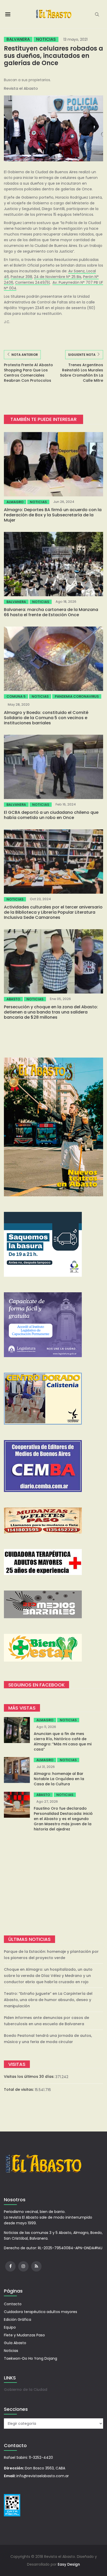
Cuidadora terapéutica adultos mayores (41, 2312)
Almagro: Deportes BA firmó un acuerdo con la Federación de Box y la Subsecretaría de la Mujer (53, 515)
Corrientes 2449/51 (32, 282)
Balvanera (18, 39)
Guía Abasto (15, 2343)
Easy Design (69, 2564)
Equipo (10, 2327)
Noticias (46, 39)
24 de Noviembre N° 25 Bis (58, 277)
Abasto (13, 999)
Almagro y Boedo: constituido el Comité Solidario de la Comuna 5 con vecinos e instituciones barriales (46, 718)
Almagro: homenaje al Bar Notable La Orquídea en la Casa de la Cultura (59, 1779)
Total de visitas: (19, 2089)
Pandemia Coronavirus (77, 696)
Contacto (13, 2304)
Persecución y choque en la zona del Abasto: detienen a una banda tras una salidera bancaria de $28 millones (51, 1012)
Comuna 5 (16, 696)
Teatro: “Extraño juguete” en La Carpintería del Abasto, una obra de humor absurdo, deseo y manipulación (48, 2000)
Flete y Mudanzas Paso (24, 2335)
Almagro (15, 502)
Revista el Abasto (21, 88)
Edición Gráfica (18, 2320)
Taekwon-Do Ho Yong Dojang (31, 2358)
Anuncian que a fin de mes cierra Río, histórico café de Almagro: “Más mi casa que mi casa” (63, 1741)
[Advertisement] (53, 1884)
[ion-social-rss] (36, 2266)
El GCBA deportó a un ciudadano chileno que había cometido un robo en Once (51, 815)
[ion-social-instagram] (23, 2266)
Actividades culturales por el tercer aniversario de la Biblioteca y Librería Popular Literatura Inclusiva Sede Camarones (53, 912)
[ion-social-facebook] (10, 2266)
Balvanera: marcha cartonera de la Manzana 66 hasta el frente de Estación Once (51, 612)
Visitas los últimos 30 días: (30, 2077)
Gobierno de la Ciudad (26, 2390)
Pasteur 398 (21, 277)
